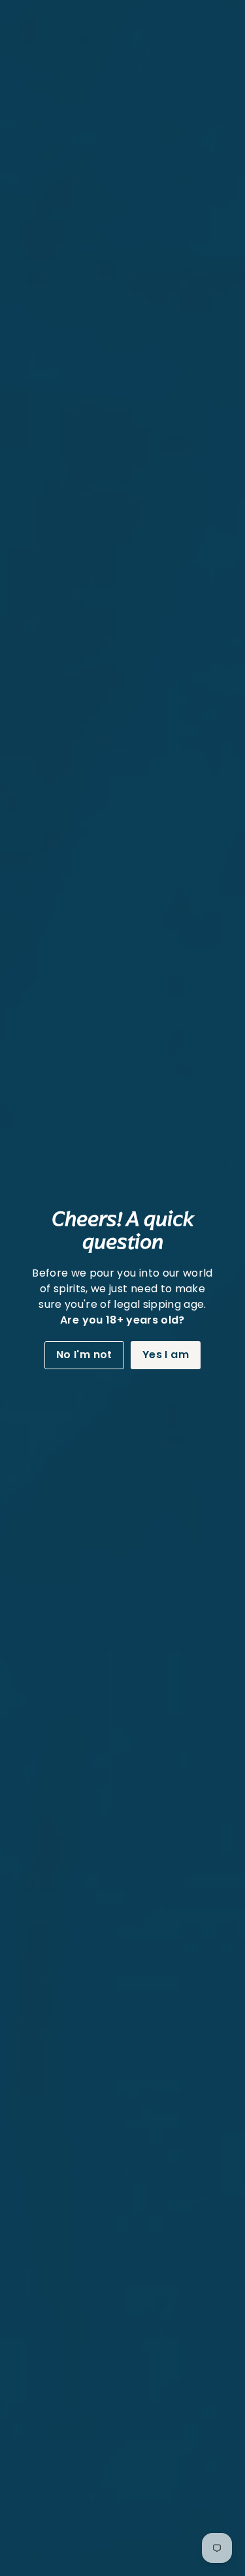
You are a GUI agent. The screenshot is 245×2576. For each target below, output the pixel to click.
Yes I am (166, 1355)
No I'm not (84, 1355)
